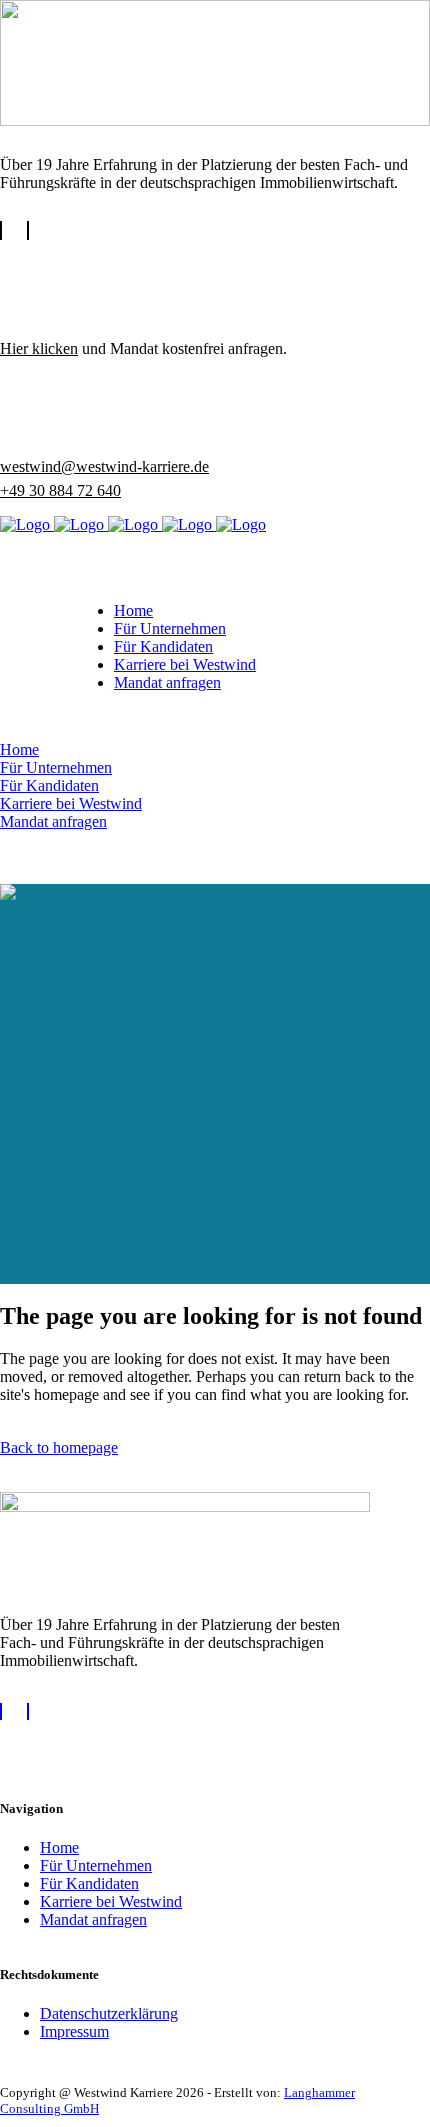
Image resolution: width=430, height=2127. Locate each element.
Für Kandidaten (89, 1883)
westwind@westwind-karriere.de (104, 466)
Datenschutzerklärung (109, 2013)
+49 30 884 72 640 (60, 490)
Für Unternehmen (96, 1865)
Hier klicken (39, 348)
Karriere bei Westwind (111, 1901)
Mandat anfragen (93, 1919)
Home (59, 1847)
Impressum (74, 2031)
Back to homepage (59, 1447)
